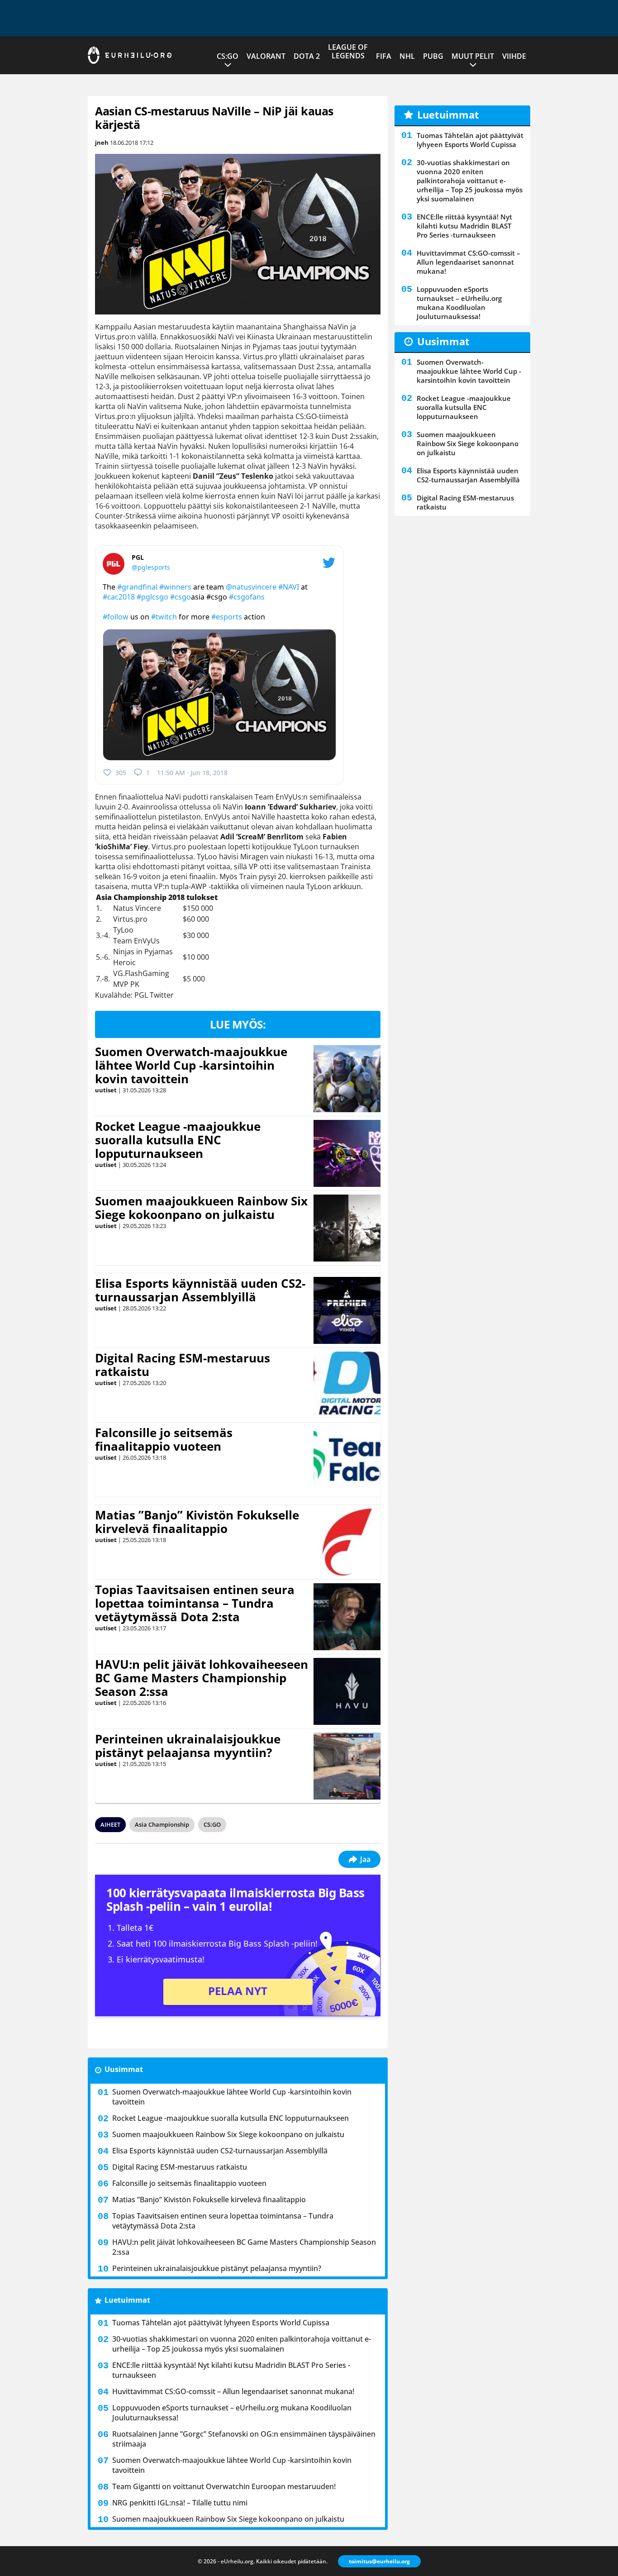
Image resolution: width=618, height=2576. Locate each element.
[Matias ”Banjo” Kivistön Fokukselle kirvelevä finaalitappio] (347, 1542)
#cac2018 (119, 597)
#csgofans (247, 597)
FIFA (384, 56)
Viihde (514, 56)
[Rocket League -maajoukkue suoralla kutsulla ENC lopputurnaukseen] (347, 1153)
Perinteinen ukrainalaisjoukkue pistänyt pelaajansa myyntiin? (188, 1746)
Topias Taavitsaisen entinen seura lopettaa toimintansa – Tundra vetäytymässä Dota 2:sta (195, 1603)
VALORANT (266, 56)
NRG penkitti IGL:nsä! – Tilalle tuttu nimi (180, 2503)
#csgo (181, 597)
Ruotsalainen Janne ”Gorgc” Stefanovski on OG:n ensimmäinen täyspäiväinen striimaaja (244, 2439)
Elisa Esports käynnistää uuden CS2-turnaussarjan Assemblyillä (200, 1290)
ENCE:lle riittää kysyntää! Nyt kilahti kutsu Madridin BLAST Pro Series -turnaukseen (231, 2370)
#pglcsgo (152, 597)
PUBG (433, 56)
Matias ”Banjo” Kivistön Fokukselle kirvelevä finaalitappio (197, 1522)
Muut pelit (473, 56)
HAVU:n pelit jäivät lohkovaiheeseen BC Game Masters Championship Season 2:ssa (202, 1678)
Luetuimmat (127, 2300)
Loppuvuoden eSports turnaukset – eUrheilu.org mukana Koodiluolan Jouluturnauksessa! (232, 2413)
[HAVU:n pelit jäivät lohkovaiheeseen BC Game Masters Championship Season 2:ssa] (347, 1691)
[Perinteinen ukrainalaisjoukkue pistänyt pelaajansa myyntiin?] (347, 1766)
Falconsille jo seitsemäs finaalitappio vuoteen (164, 1439)
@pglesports (151, 567)
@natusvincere (251, 587)
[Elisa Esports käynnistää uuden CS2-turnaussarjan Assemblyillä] (347, 1310)
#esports (227, 617)
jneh (102, 143)
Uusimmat (124, 2069)
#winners (175, 587)
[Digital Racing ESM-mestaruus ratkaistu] (347, 1385)
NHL (407, 56)
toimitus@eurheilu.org (379, 2561)
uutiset (106, 1090)
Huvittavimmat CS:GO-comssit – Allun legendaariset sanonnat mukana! (233, 2391)
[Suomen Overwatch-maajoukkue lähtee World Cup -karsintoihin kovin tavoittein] (347, 1079)
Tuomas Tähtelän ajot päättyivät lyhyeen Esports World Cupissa (221, 2323)
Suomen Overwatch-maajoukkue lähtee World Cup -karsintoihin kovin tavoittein (191, 1065)
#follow (116, 617)
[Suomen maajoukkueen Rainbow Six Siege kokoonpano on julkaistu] (347, 1228)
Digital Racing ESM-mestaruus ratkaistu (183, 1365)
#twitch (164, 617)
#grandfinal (137, 587)
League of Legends (348, 51)
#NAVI (289, 587)
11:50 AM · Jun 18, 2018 (192, 773)
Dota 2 (307, 56)
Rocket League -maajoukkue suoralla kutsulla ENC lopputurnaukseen (178, 1140)
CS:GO (228, 56)
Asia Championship (162, 1824)
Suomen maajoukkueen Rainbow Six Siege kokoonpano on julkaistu (201, 1208)
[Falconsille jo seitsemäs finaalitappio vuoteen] (347, 1460)
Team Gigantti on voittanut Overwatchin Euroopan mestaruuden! (224, 2486)
